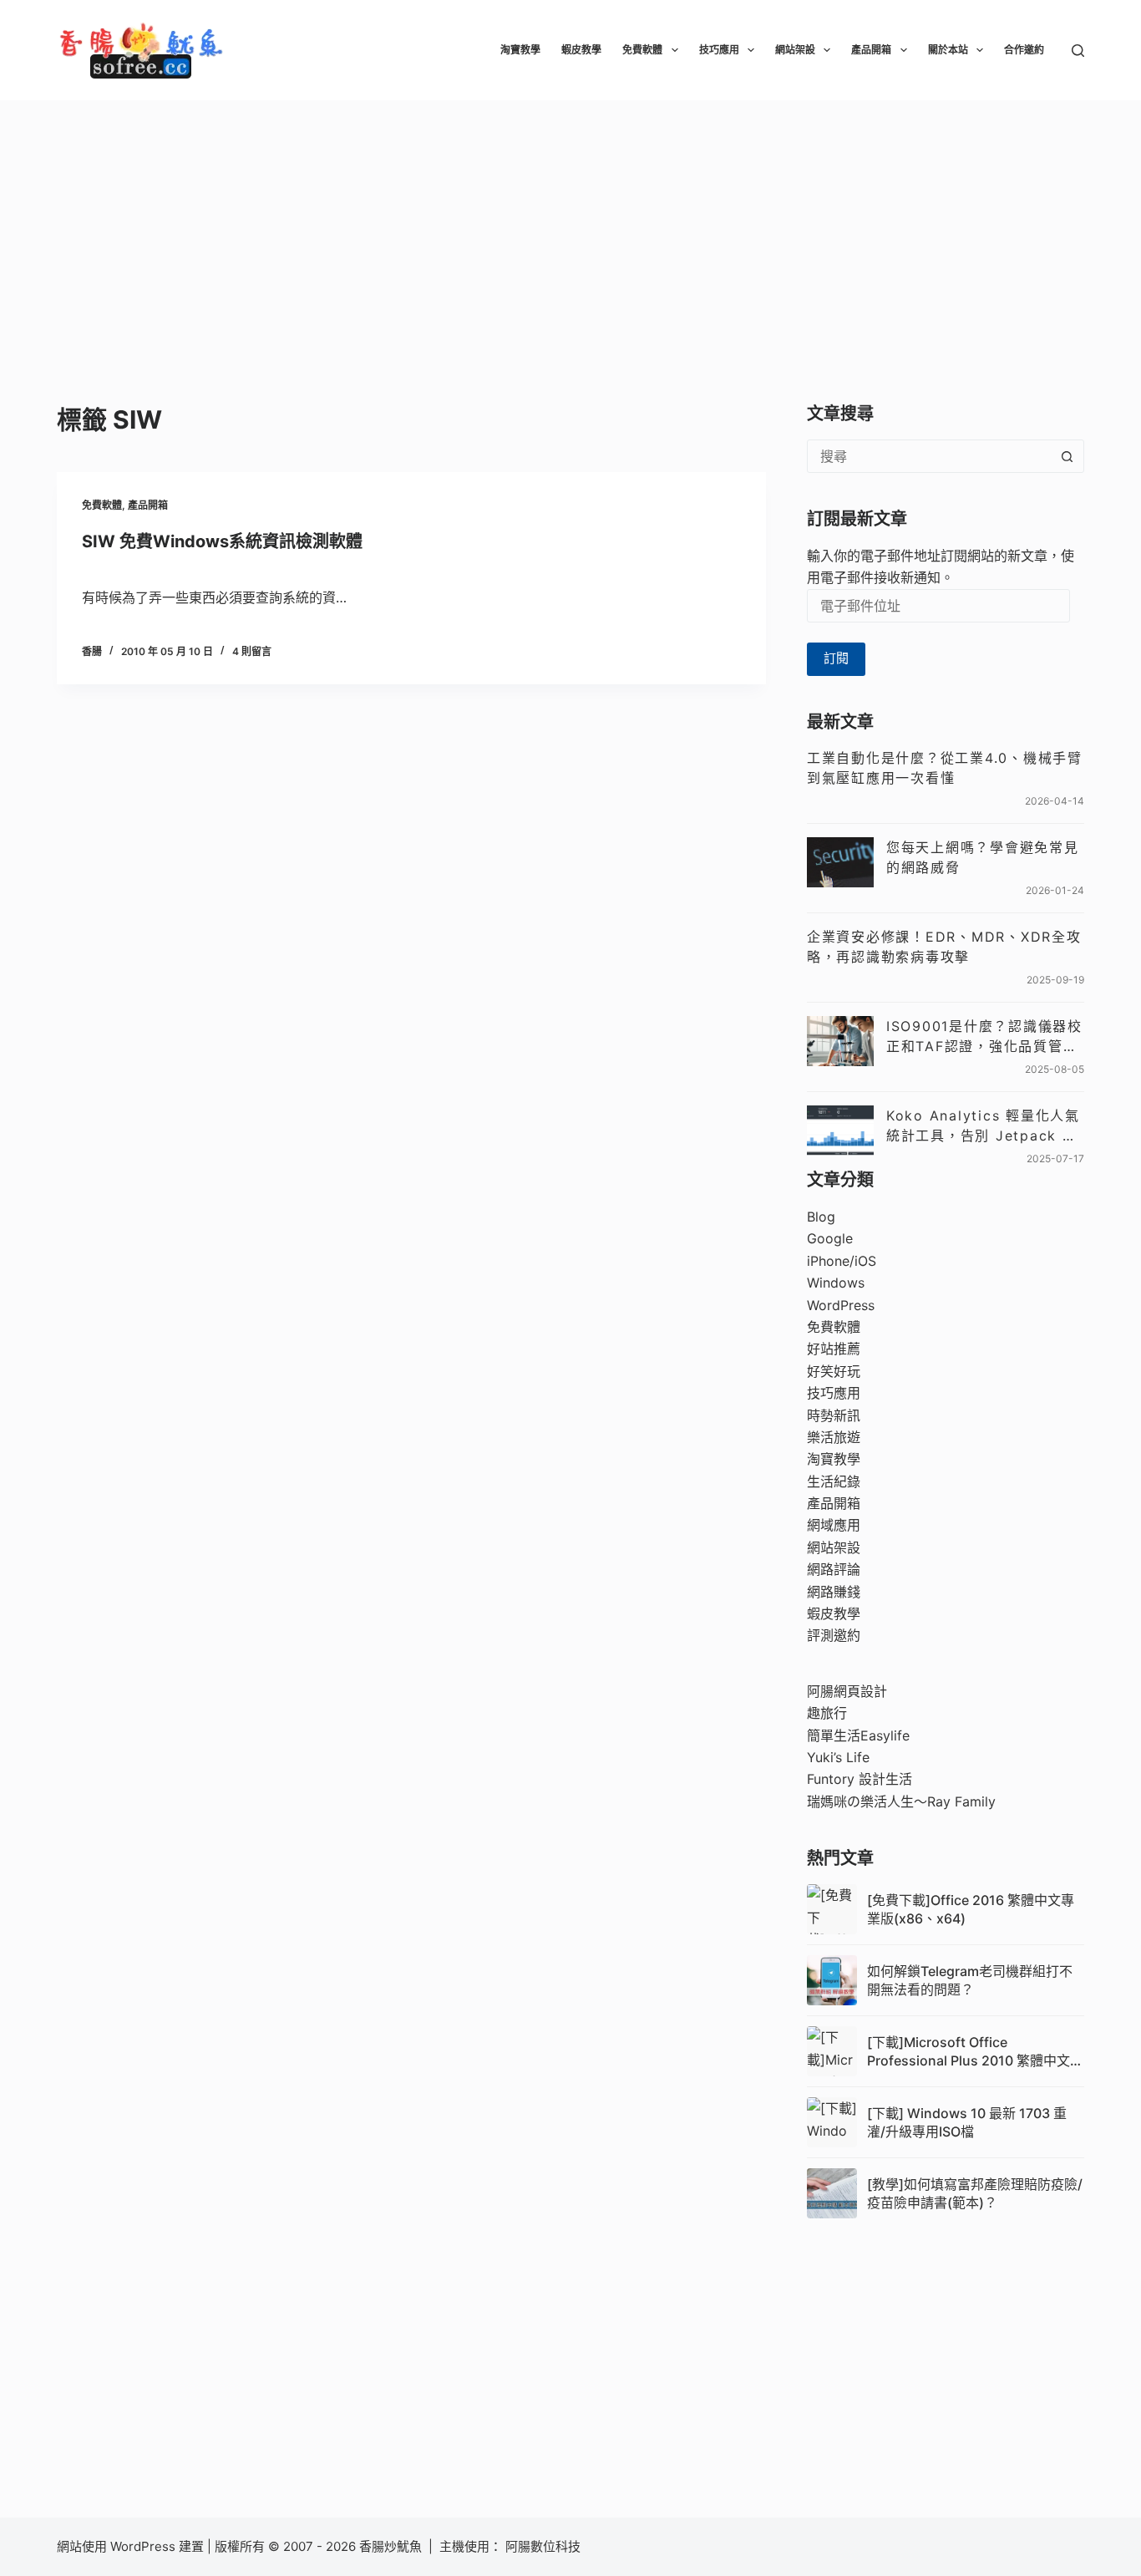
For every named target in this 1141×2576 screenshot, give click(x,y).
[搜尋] (1078, 51)
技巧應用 (719, 50)
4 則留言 (252, 651)
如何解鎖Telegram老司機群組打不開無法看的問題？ (970, 1980)
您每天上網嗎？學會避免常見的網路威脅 (983, 857)
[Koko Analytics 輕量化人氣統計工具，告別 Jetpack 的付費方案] (840, 1130)
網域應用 (834, 1525)
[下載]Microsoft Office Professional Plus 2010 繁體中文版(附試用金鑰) (975, 2052)
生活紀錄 (834, 1481)
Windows (836, 1283)
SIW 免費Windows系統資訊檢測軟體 (222, 541)
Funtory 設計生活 (860, 1779)
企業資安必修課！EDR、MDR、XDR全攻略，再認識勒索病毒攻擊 (944, 947)
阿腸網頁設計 (847, 1691)
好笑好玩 (834, 1371)
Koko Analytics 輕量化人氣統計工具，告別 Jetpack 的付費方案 (983, 1126)
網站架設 (795, 50)
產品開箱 (871, 50)
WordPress (841, 1305)
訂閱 (836, 658)
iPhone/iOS (842, 1261)
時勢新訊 (834, 1415)
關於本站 (948, 50)
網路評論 (834, 1569)
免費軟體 (642, 50)
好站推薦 (834, 1349)
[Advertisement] (570, 226)
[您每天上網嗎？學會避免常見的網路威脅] (840, 862)
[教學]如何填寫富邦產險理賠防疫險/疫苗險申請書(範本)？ (975, 2193)
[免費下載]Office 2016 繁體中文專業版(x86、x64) (971, 1909)
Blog (821, 1217)
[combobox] (930, 456)
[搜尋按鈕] (1067, 456)
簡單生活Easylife (858, 1735)
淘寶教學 (520, 50)
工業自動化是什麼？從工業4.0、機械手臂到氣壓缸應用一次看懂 (945, 768)
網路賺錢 (834, 1592)
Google (830, 1238)
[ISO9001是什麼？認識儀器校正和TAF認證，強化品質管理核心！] (840, 1041)
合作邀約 (1024, 50)
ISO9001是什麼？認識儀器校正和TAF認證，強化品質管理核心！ (984, 1037)
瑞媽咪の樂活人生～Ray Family (901, 1801)
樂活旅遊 (834, 1437)
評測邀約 (834, 1635)
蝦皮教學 (581, 50)
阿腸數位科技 (545, 2546)
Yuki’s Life (838, 1757)
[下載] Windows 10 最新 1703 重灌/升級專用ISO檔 (967, 2122)
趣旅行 (827, 1713)
